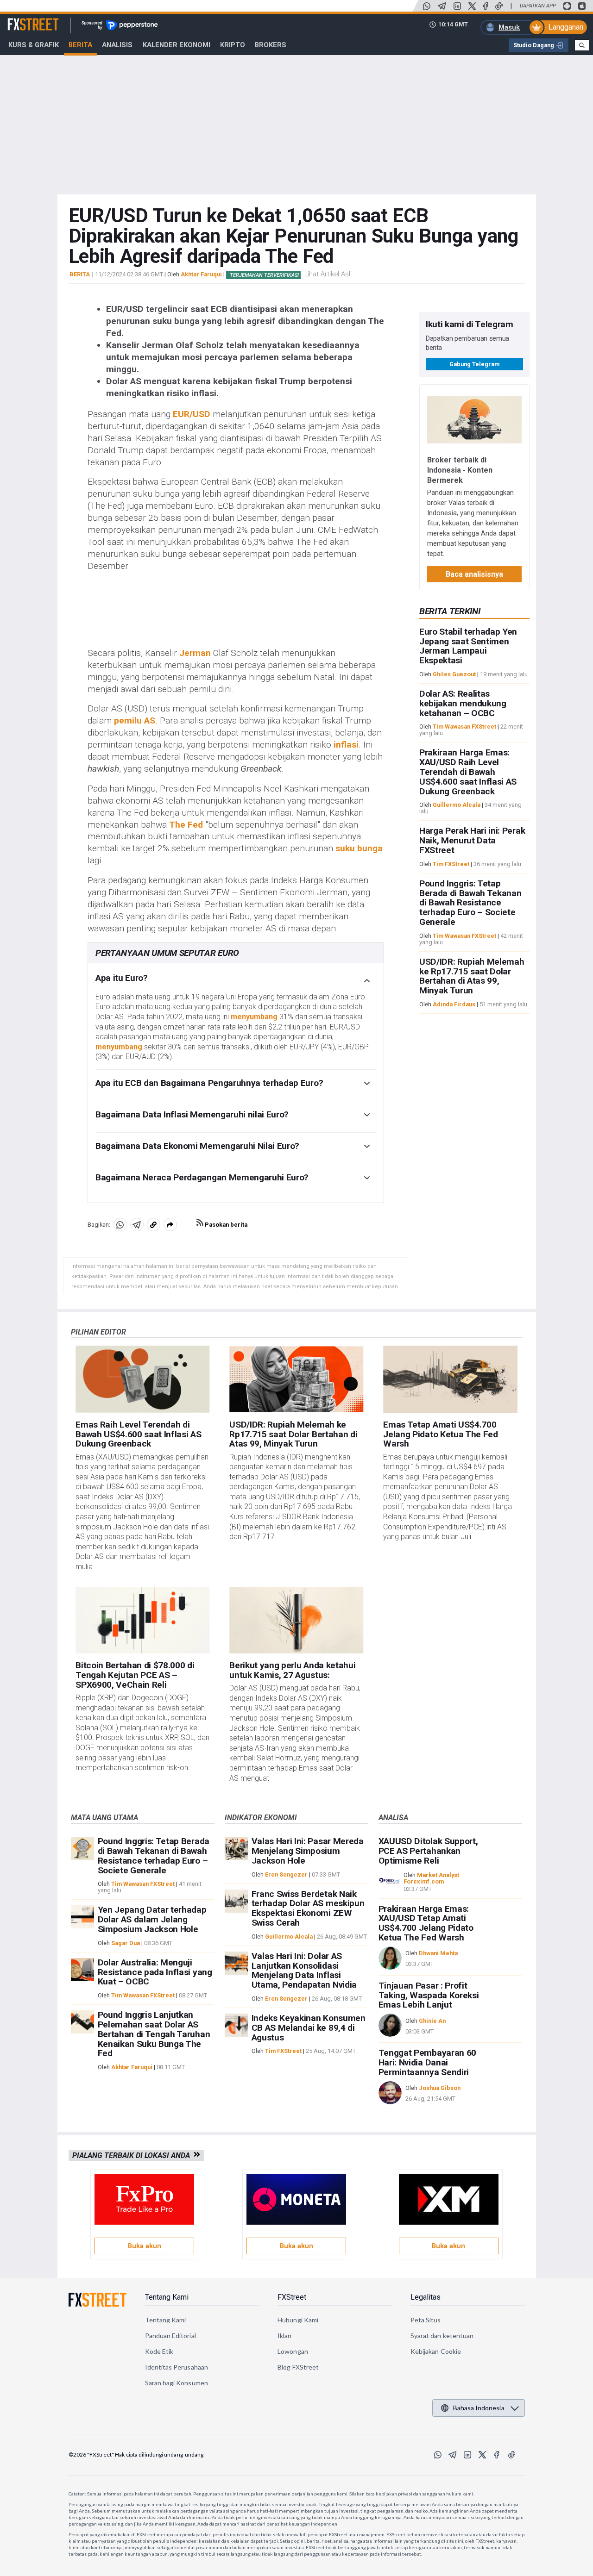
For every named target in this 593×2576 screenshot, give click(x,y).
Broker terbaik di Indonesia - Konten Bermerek (460, 470)
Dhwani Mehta (438, 1953)
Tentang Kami (167, 2297)
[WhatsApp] (427, 6)
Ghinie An (432, 2021)
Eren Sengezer (286, 1874)
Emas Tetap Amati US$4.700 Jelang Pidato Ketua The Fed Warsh (440, 1434)
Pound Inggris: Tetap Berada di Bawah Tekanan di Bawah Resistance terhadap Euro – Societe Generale (470, 903)
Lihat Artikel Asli (328, 274)
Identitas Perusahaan (177, 2367)
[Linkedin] (457, 6)
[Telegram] (442, 6)
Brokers (271, 45)
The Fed (186, 825)
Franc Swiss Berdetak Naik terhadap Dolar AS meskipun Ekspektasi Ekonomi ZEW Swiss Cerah (308, 1908)
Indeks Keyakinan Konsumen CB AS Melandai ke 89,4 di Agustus (309, 2028)
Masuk (509, 27)
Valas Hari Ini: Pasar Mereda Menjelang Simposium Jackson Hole (308, 1851)
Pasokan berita (225, 1225)
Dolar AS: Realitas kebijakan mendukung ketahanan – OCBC (463, 703)
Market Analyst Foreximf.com (431, 1878)
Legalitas (426, 2297)
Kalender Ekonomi (177, 45)
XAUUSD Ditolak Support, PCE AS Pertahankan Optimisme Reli (428, 1851)
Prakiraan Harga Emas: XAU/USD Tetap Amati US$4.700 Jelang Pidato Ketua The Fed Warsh (426, 1923)
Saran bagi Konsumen (177, 2383)
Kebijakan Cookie (436, 2351)
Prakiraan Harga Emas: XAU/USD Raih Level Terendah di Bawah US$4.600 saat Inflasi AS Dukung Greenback (468, 772)
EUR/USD (192, 414)
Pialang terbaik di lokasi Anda (133, 2155)
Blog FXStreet (298, 2367)
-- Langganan (562, 27)
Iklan (284, 2336)
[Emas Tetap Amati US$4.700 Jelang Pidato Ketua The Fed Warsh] (450, 1379)
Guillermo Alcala (457, 805)
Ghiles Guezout (454, 674)
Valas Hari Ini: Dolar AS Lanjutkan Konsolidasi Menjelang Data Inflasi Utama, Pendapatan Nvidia (304, 1970)
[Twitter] (472, 6)
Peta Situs (426, 2320)
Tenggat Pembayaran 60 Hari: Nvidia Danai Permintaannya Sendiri (427, 2062)
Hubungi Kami (298, 2320)
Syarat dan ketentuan (442, 2336)
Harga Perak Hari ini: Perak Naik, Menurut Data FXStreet (472, 840)
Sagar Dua (126, 1943)
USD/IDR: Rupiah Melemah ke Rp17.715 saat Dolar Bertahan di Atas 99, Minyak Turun (472, 976)
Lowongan (293, 2351)
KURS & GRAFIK (34, 45)
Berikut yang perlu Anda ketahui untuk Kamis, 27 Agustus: (292, 1670)
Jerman (195, 653)
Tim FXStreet (451, 864)
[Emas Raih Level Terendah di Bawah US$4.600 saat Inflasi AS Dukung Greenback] (142, 1379)
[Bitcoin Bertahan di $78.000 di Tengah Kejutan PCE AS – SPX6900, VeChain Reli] (142, 1620)
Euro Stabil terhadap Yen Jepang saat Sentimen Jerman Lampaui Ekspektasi (468, 646)
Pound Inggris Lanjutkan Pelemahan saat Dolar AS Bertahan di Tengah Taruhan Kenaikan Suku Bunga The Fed (154, 2034)
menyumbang (254, 1017)
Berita (80, 45)
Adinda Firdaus (454, 1004)
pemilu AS (135, 720)
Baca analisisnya (474, 574)
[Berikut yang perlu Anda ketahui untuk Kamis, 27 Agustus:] (296, 1620)
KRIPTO (233, 45)
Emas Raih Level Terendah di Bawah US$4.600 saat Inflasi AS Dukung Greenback (138, 1434)
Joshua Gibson (440, 2088)
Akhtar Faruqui (201, 274)
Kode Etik (159, 2351)
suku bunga (359, 848)
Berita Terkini (450, 611)
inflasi (346, 745)
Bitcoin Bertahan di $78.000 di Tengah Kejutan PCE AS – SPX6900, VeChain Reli (135, 1675)
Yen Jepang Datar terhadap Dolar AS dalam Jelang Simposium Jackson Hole (152, 1919)
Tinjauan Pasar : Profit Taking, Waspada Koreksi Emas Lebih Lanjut (429, 1995)
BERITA (80, 274)
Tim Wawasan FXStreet (464, 727)
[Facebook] (486, 6)
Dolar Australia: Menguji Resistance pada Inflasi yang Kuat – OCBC (155, 1972)
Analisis (117, 45)
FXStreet (22, 19)
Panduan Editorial (170, 2336)
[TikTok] (499, 6)
